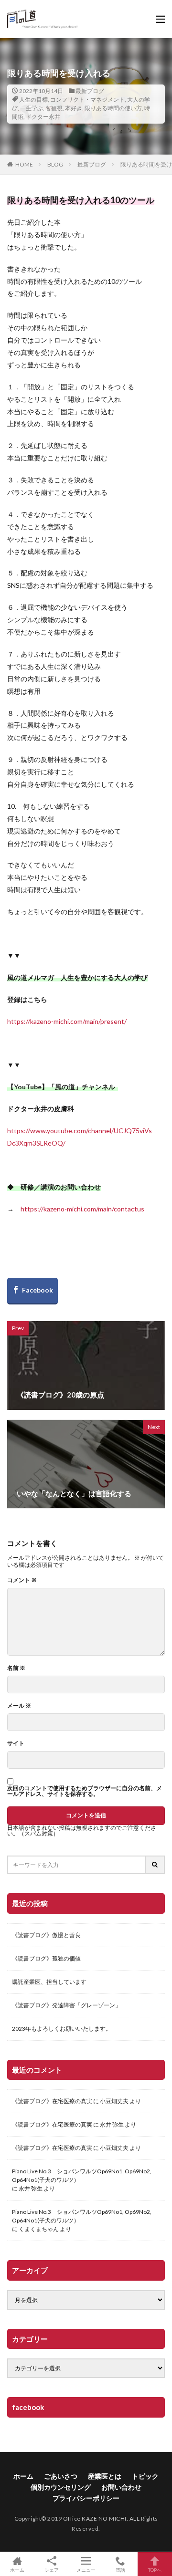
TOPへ (155, 2570)
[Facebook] (32, 1291)
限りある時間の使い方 (113, 108)
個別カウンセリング (61, 2487)
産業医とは (105, 2476)
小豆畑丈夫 (114, 2101)
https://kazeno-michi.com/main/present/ (67, 1021)
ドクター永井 (43, 117)
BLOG (55, 164)
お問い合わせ (121, 2487)
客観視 (54, 108)
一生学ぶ (32, 108)
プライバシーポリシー (86, 2498)
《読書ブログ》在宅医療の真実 (52, 2101)
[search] (155, 1865)
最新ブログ (90, 91)
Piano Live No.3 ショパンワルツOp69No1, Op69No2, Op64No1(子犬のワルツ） (82, 2175)
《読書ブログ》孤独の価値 (46, 1958)
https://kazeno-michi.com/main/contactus (82, 1209)
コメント (22, 1580)
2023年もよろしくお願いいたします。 (62, 2028)
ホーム (23, 2476)
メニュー (86, 2570)
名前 (16, 1668)
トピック (145, 2476)
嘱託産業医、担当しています (49, 1982)
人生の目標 (33, 99)
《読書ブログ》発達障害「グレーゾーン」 (66, 2005)
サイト (16, 1743)
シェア (52, 2570)
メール (19, 1706)
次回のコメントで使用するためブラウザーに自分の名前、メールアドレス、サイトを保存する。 (85, 1791)
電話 (120, 2570)
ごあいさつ (61, 2476)
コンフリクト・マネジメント (87, 99)
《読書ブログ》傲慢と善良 (46, 1935)
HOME (24, 164)
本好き (74, 108)
